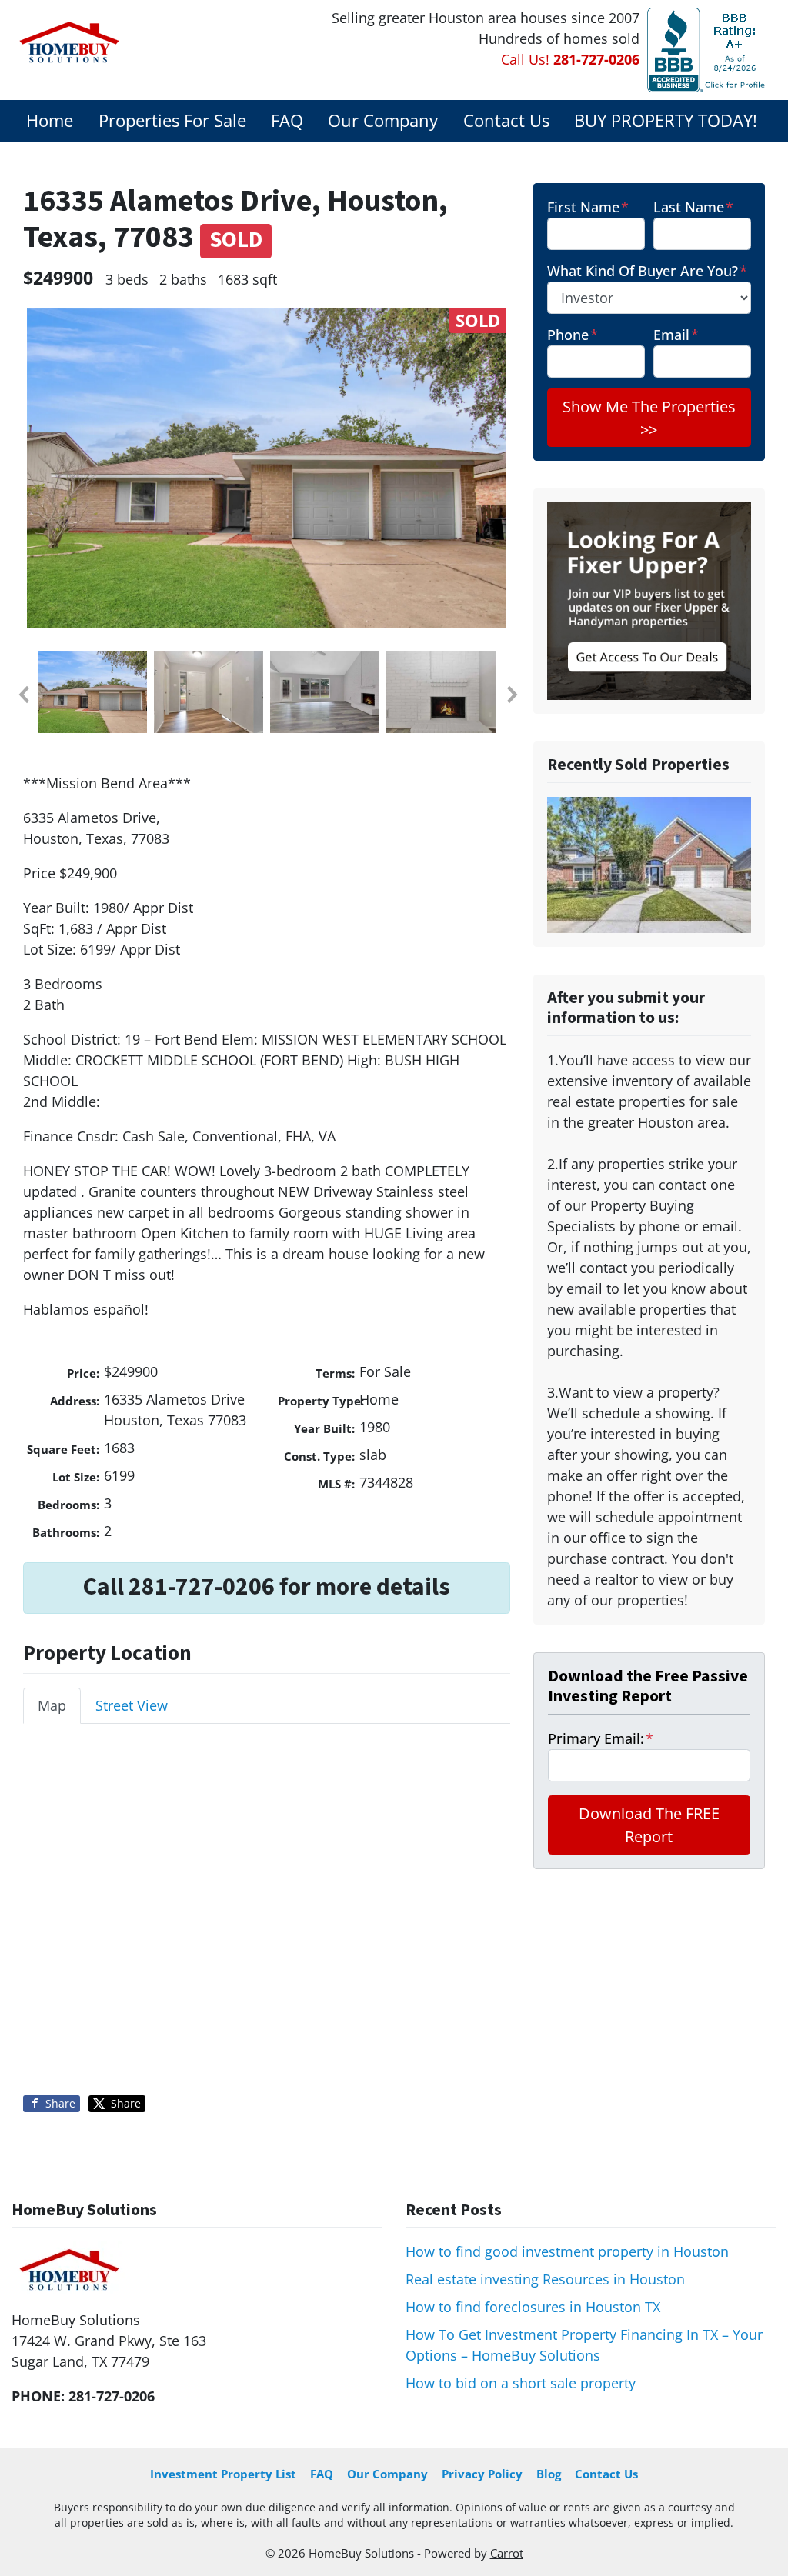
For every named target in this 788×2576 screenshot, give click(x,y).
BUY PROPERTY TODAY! (666, 120)
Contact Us (506, 120)
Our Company (383, 120)
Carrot (507, 2553)
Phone (573, 335)
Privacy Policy (482, 2474)
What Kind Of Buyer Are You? (647, 271)
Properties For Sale (172, 120)
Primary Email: (601, 1738)
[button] (23, 695)
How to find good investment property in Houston (567, 2251)
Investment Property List (223, 2474)
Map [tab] (52, 1705)
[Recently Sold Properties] (649, 864)
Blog (549, 2474)
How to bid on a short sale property (521, 2383)
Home (50, 120)
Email (676, 335)
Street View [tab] (132, 1705)
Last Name (693, 207)
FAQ (287, 120)
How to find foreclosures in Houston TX (533, 2307)
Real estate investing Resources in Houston (545, 2279)
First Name (588, 207)
